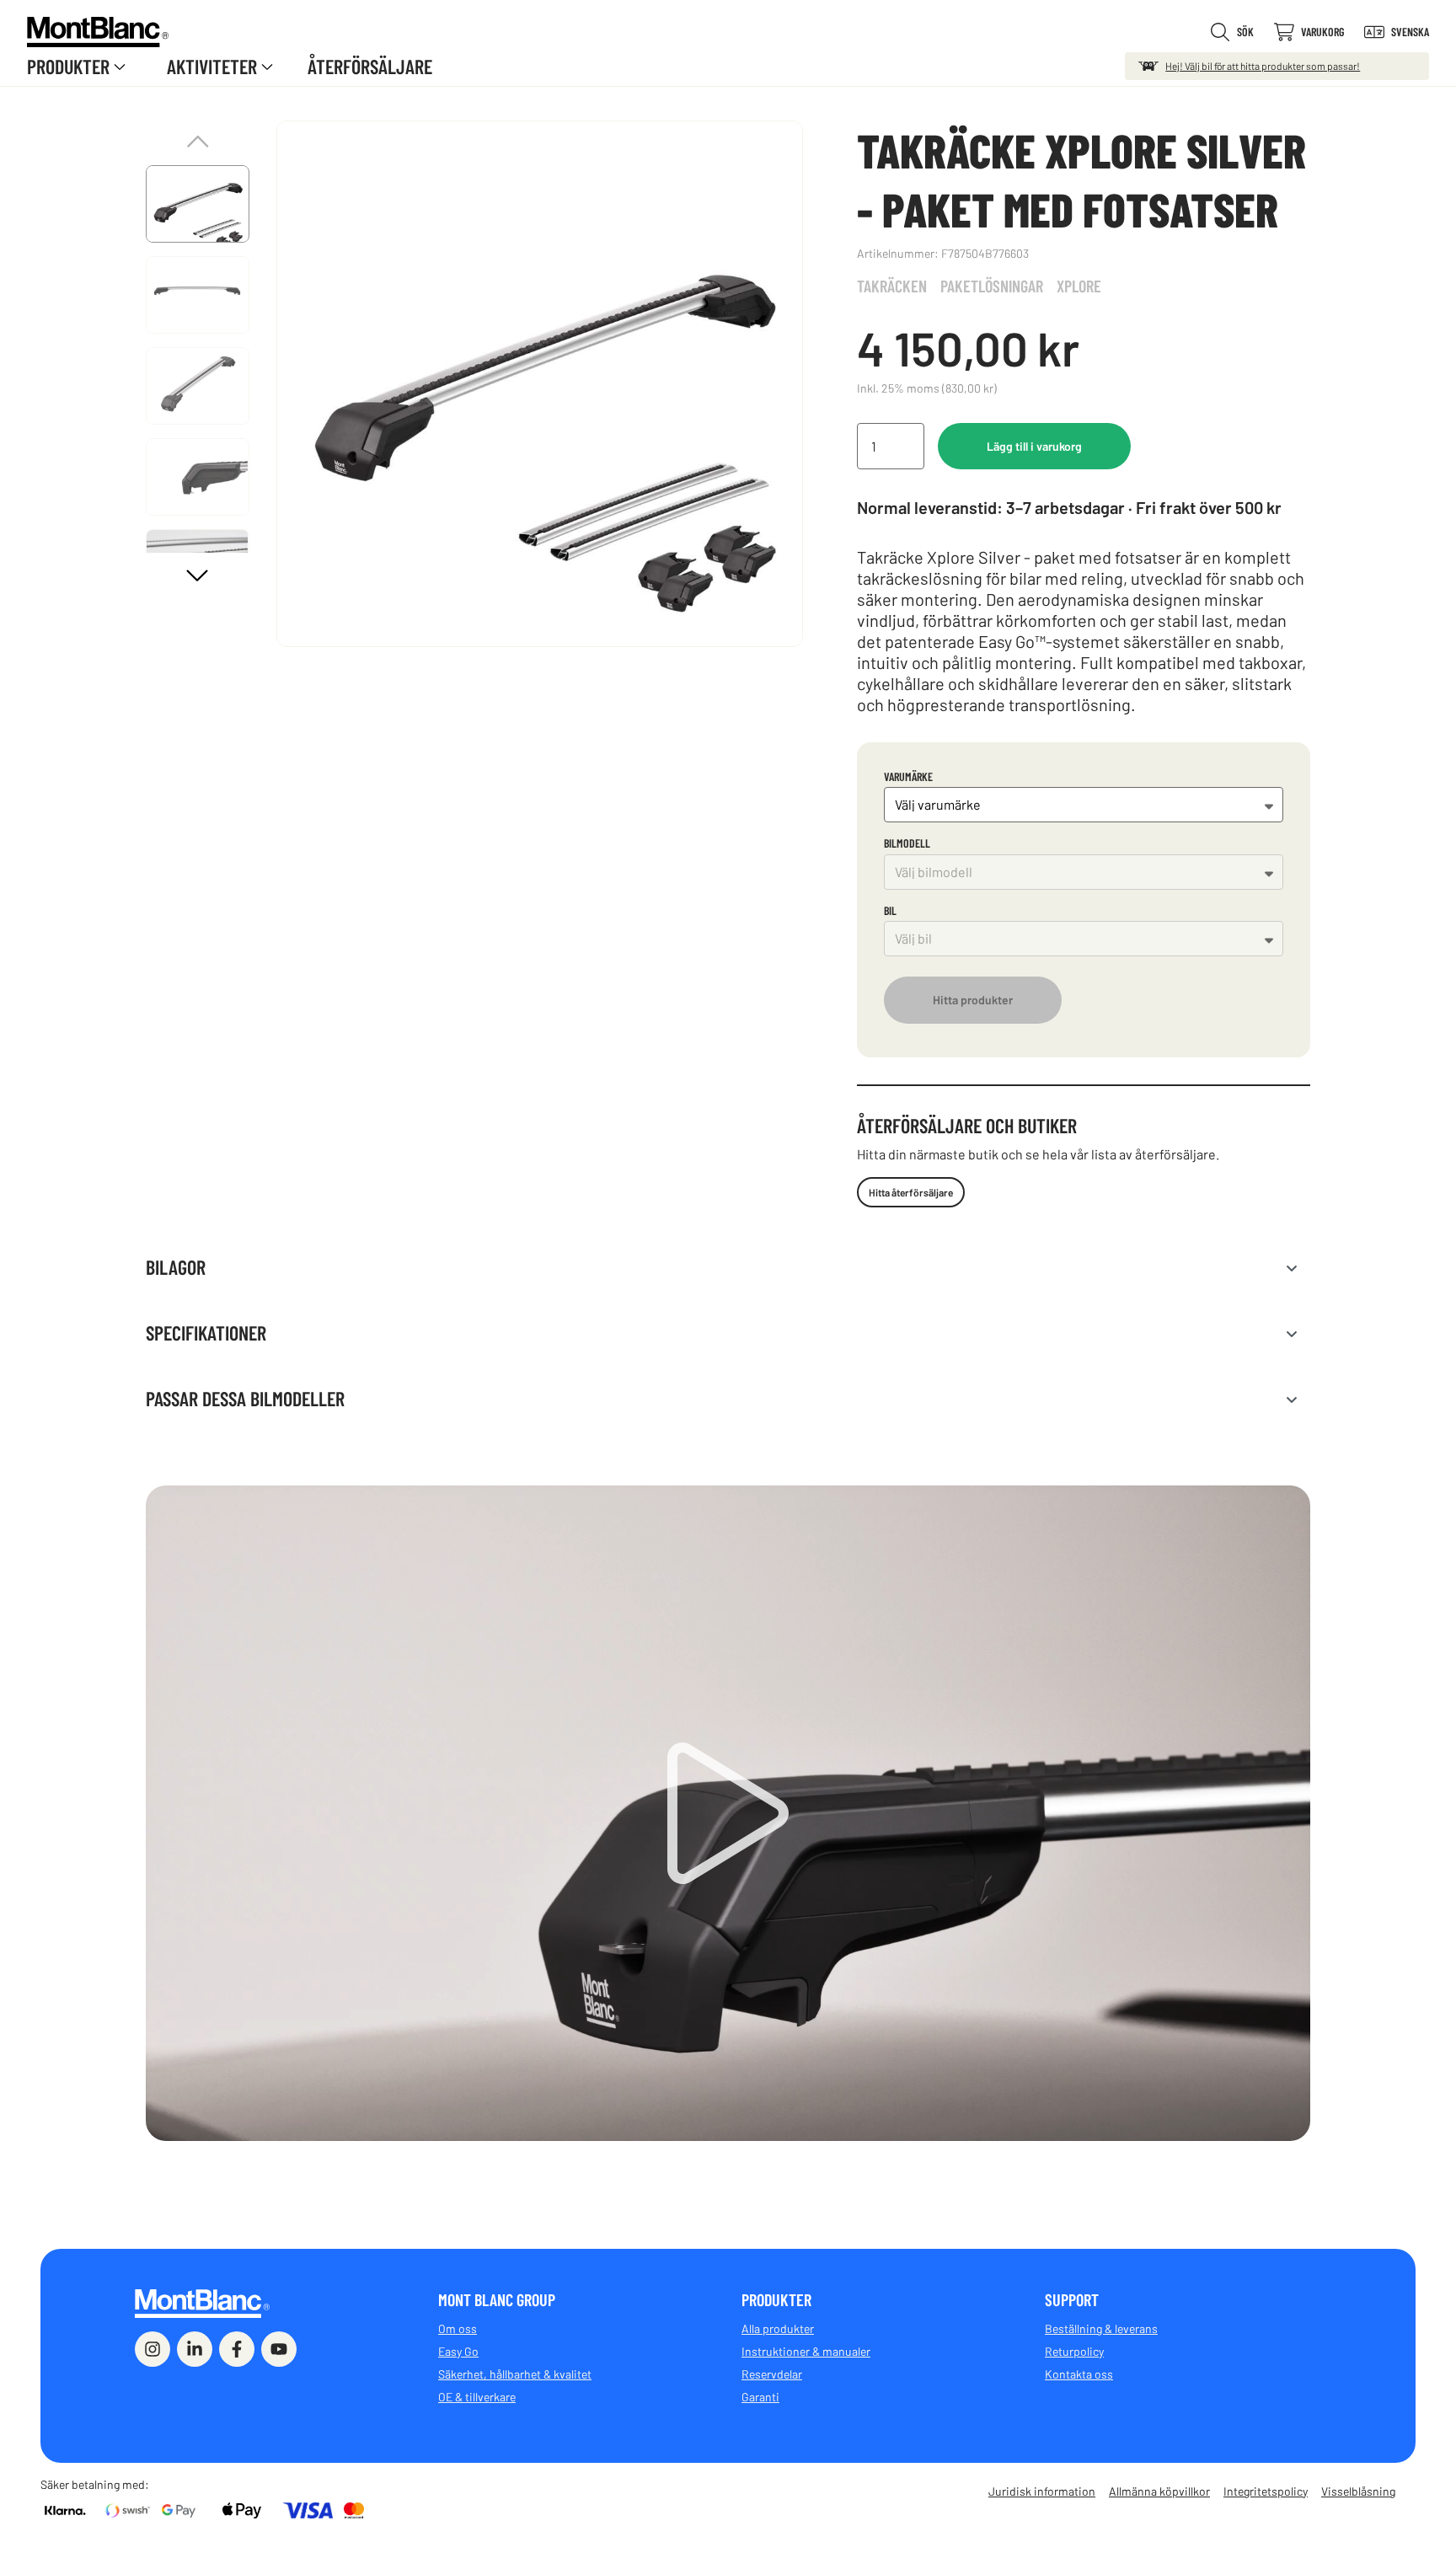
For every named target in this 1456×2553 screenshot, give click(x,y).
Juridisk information (1042, 2491)
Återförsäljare (370, 66)
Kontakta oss (1079, 2374)
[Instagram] (153, 2349)
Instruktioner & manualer (806, 2351)
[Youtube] (279, 2349)
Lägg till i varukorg (1034, 446)
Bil (890, 910)
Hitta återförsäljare (911, 1192)
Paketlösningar (992, 286)
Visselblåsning (1358, 2491)
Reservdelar (772, 2374)
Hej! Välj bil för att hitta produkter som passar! (1263, 66)
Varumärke (908, 776)
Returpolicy (1074, 2351)
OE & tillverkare (477, 2397)
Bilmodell (907, 843)
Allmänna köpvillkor (1159, 2491)
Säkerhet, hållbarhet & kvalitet (515, 2374)
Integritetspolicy (1266, 2491)
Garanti (760, 2397)
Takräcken (892, 286)
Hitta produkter (973, 1000)
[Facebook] (237, 2349)
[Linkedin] (195, 2349)
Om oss (458, 2328)
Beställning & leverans (1101, 2328)
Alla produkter (778, 2328)
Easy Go (458, 2351)
